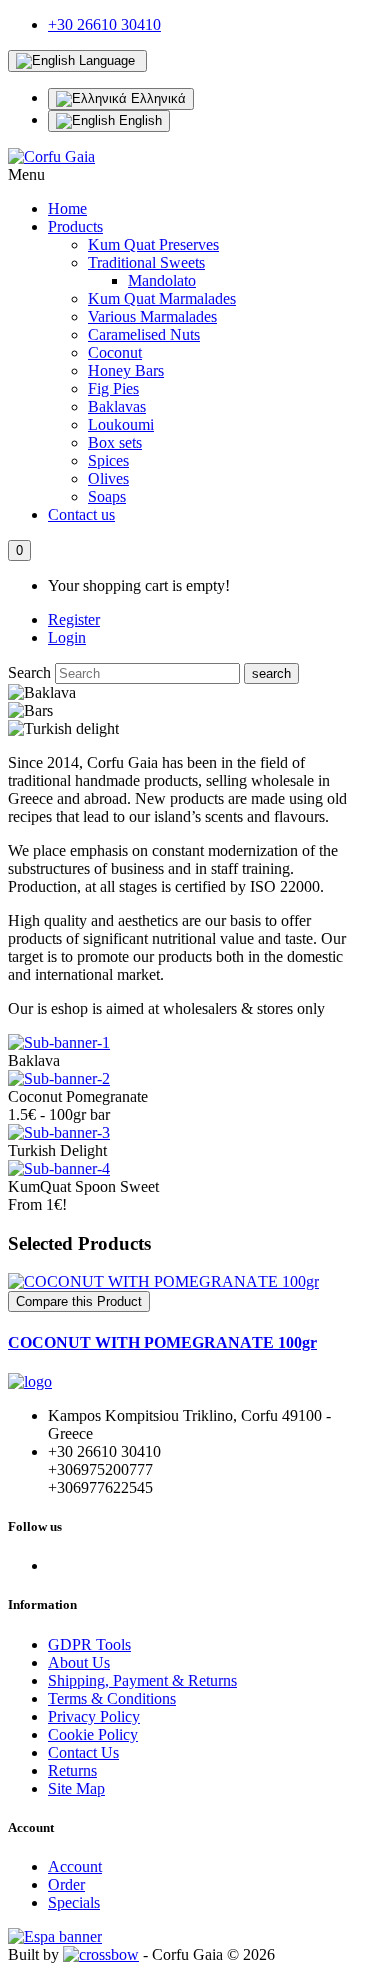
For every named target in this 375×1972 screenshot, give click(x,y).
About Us (79, 1662)
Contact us (81, 514)
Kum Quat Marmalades (162, 298)
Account (75, 1866)
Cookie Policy (93, 1734)
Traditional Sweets (146, 262)
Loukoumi (121, 424)
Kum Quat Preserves (153, 244)
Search (29, 672)
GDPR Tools (89, 1644)
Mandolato (162, 280)
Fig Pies (113, 388)
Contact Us (83, 1752)
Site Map (76, 1788)
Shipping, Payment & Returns (142, 1680)
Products (75, 226)
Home (67, 208)
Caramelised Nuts (144, 334)
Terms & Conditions (112, 1698)
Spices (108, 460)
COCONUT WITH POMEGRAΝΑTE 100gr (162, 1342)
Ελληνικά (156, 98)
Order (66, 1884)
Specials (74, 1902)
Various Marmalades (152, 316)
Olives (108, 478)
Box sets (115, 442)
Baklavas (117, 406)
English (138, 120)
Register (74, 619)
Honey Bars (126, 370)
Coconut (115, 352)
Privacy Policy (94, 1716)
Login (67, 637)
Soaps (107, 496)
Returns (72, 1770)
